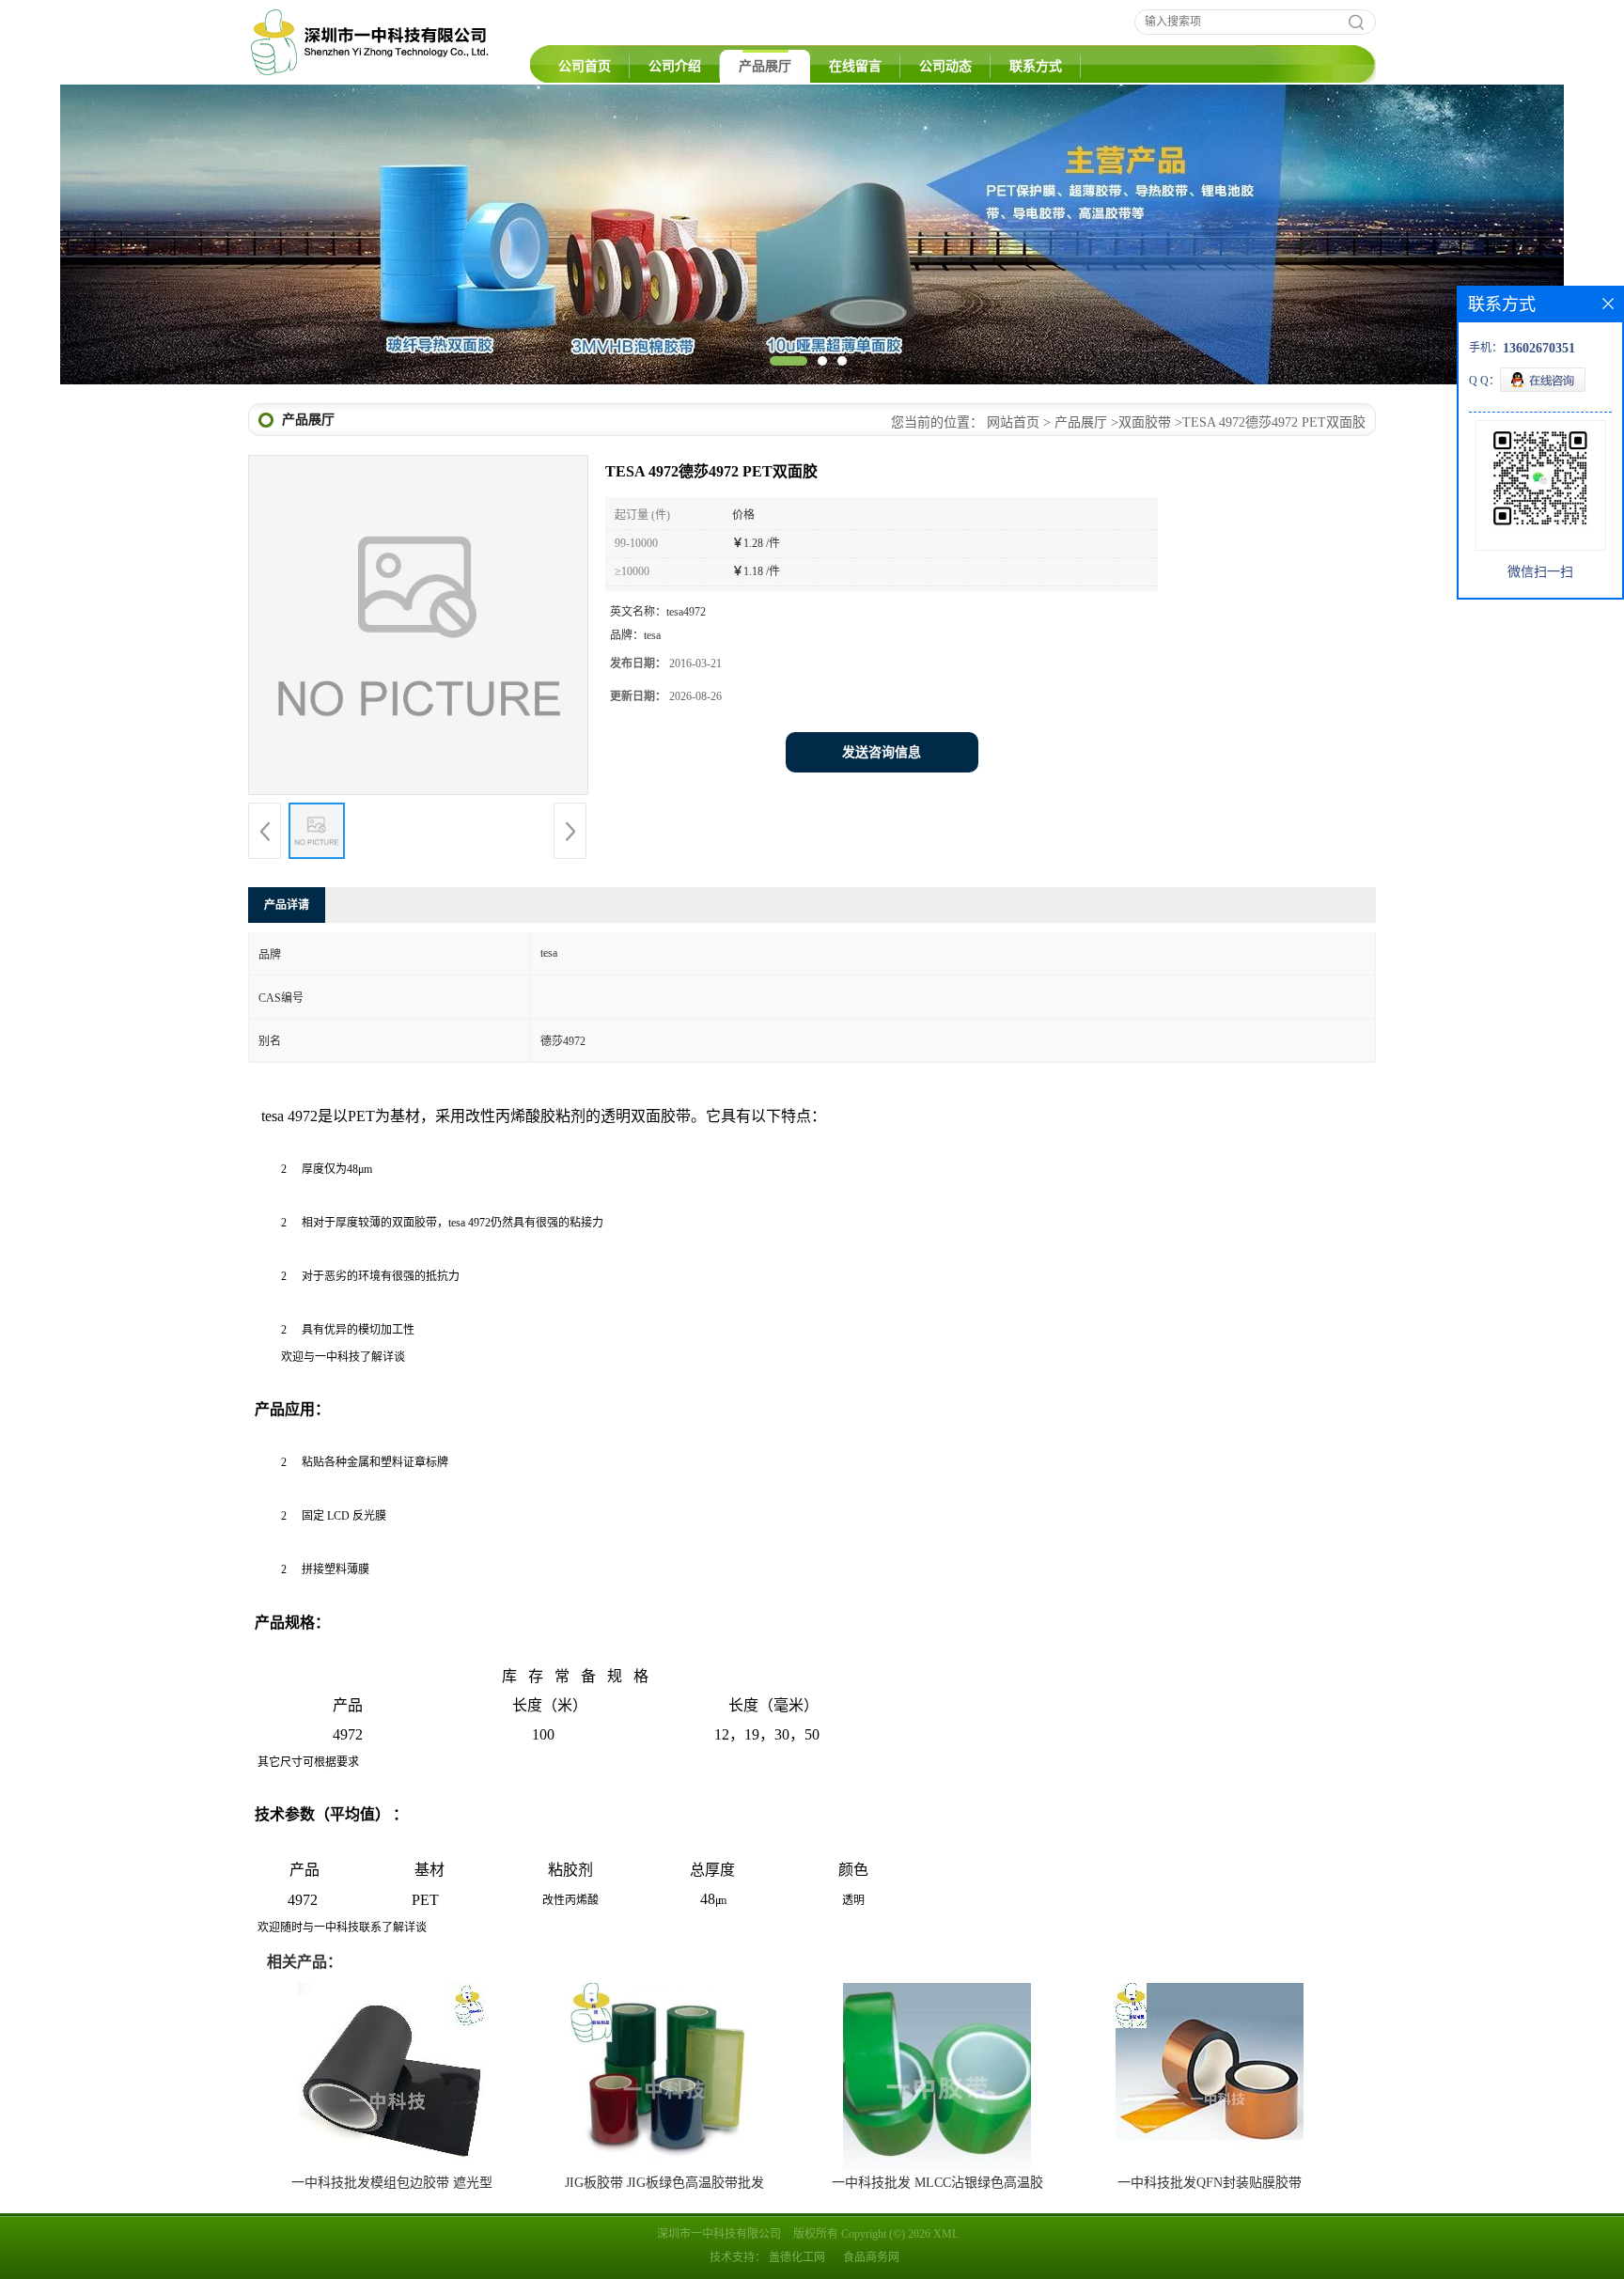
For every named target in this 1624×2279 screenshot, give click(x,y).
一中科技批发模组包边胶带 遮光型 (392, 2183)
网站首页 (1013, 422)
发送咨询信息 (882, 752)
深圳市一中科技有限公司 (719, 2234)
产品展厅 (765, 66)
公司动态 (945, 66)
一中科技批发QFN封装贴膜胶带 (1210, 2183)
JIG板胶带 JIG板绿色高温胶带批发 (664, 2183)
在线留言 (855, 66)
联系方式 (1036, 66)
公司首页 (585, 66)
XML (946, 2234)
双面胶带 (1145, 422)
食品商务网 (871, 2257)
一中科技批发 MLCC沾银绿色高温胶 (937, 2183)
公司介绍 (675, 66)
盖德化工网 (797, 2257)
